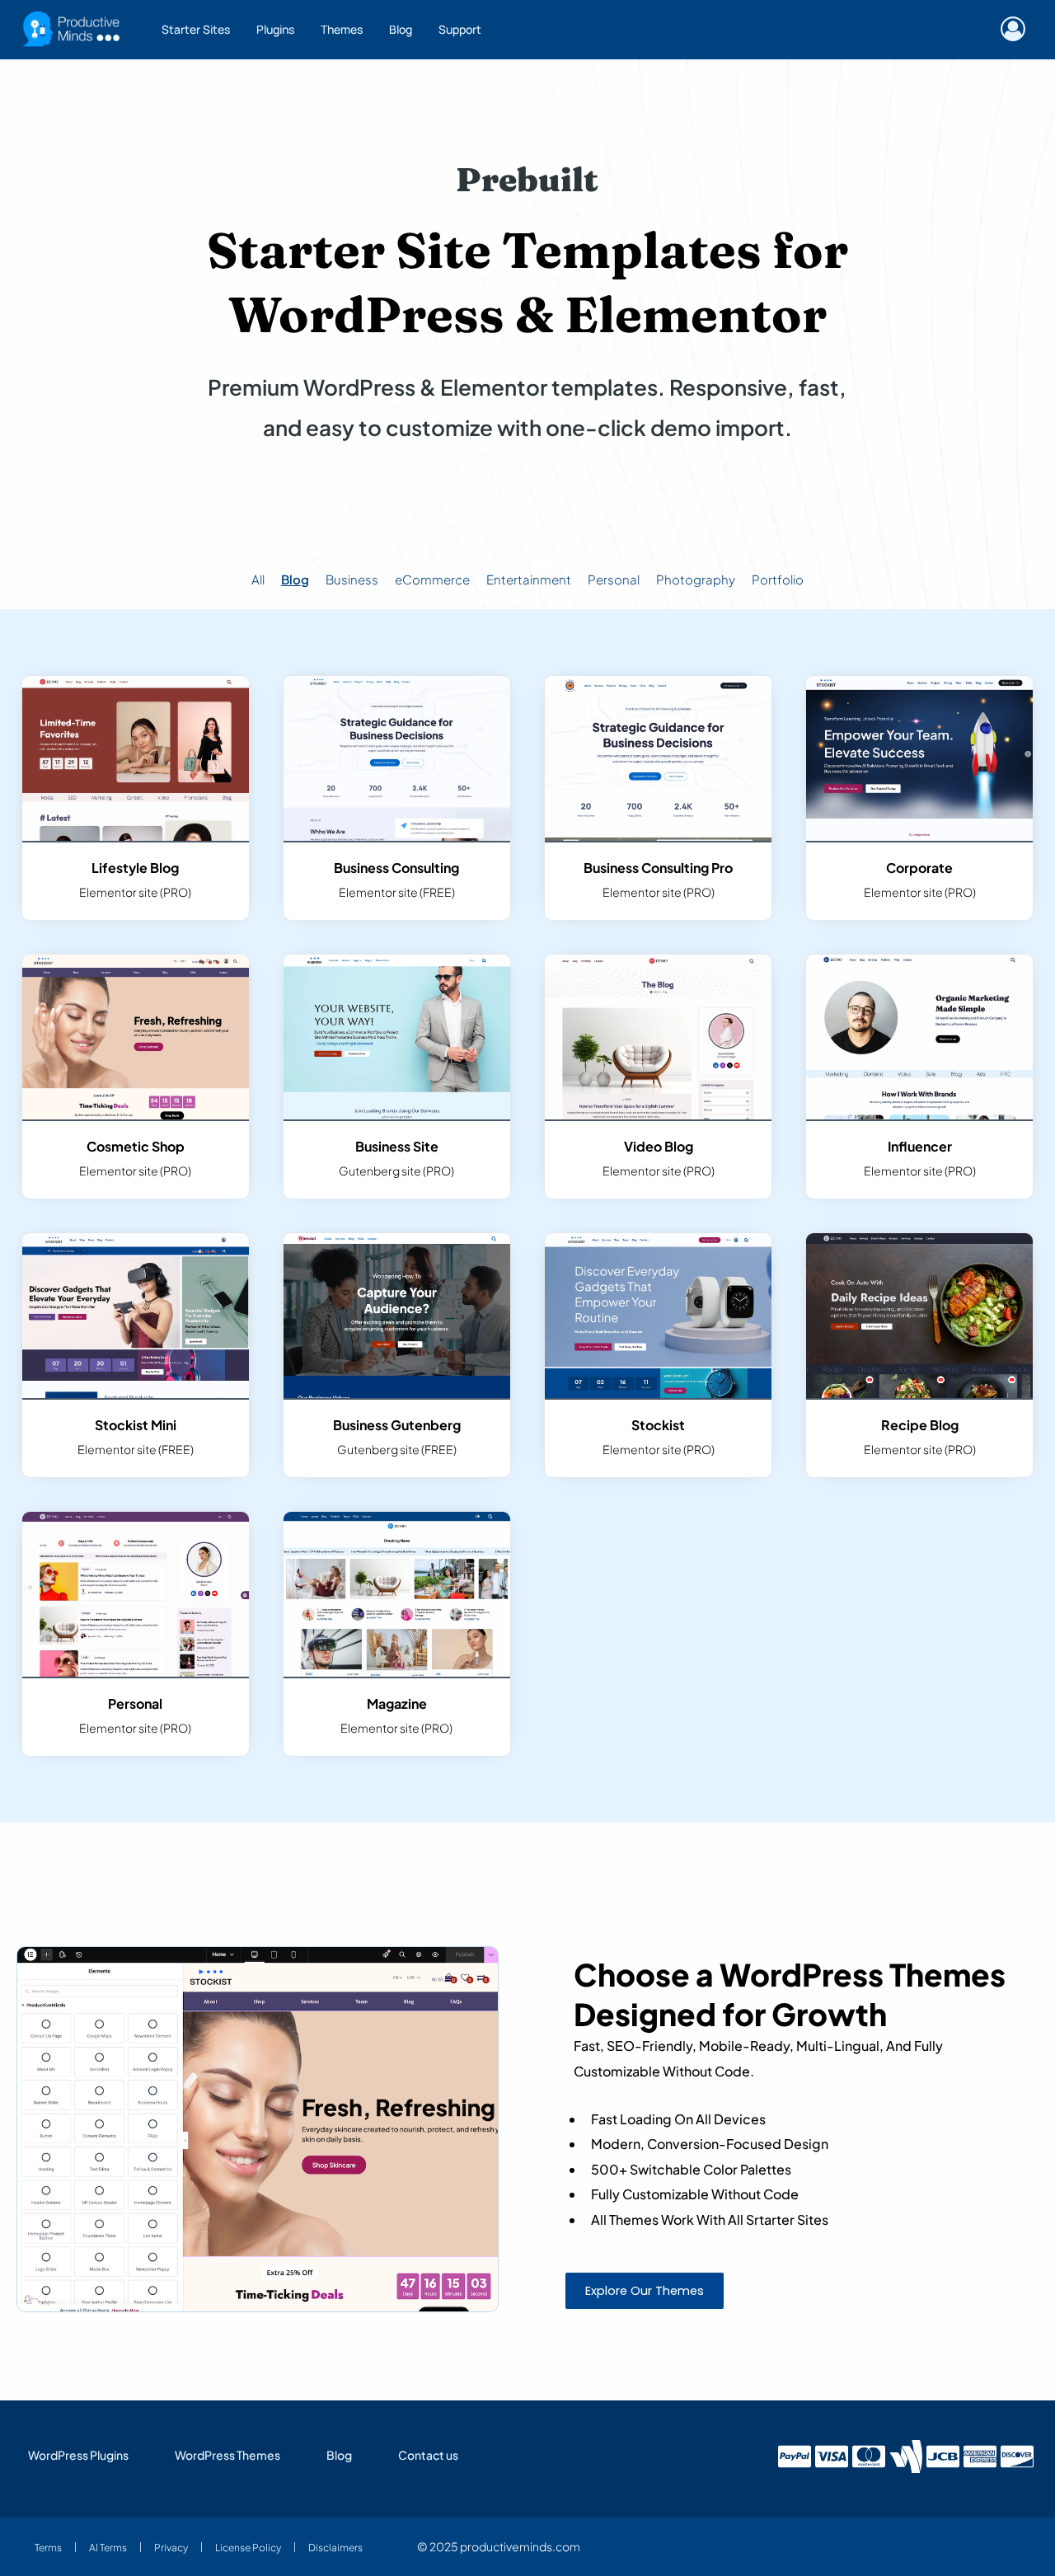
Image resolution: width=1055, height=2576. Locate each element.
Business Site (397, 1146)
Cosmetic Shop (136, 1146)
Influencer (920, 1146)
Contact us (428, 2455)
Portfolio (778, 579)
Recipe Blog (920, 1425)
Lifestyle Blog (135, 868)
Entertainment (529, 579)
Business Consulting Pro (658, 868)
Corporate (919, 868)
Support (460, 29)
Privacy (171, 2547)
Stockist (658, 1425)
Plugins (275, 29)
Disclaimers (335, 2547)
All (258, 579)
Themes (342, 29)
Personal (614, 579)
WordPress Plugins (78, 2455)
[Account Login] (1017, 30)
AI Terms (108, 2547)
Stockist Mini (136, 1425)
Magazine (397, 1703)
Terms (48, 2547)
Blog (401, 29)
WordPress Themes (227, 2455)
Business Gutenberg (397, 1425)
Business (352, 579)
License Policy (248, 2547)
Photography (696, 579)
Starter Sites (196, 29)
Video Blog (659, 1146)
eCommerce (432, 579)
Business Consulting (396, 868)
